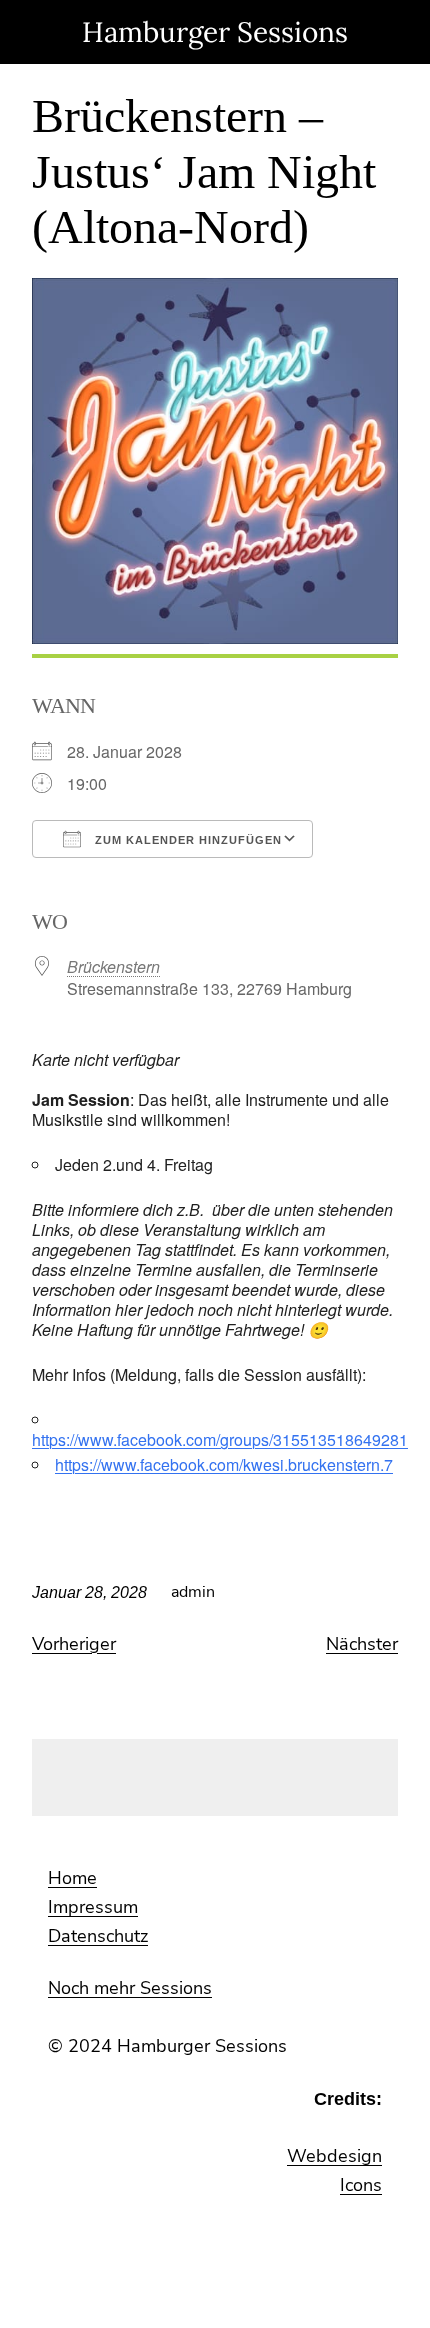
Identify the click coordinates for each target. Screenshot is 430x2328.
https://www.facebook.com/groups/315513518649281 (220, 1439)
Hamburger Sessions (215, 32)
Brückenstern (113, 966)
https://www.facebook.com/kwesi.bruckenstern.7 (224, 1464)
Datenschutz (98, 1936)
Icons (361, 2185)
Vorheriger (74, 1644)
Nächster (362, 1644)
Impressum (93, 1907)
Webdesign (334, 2156)
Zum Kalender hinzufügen (186, 840)
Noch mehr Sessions (130, 1988)
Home (72, 1878)
